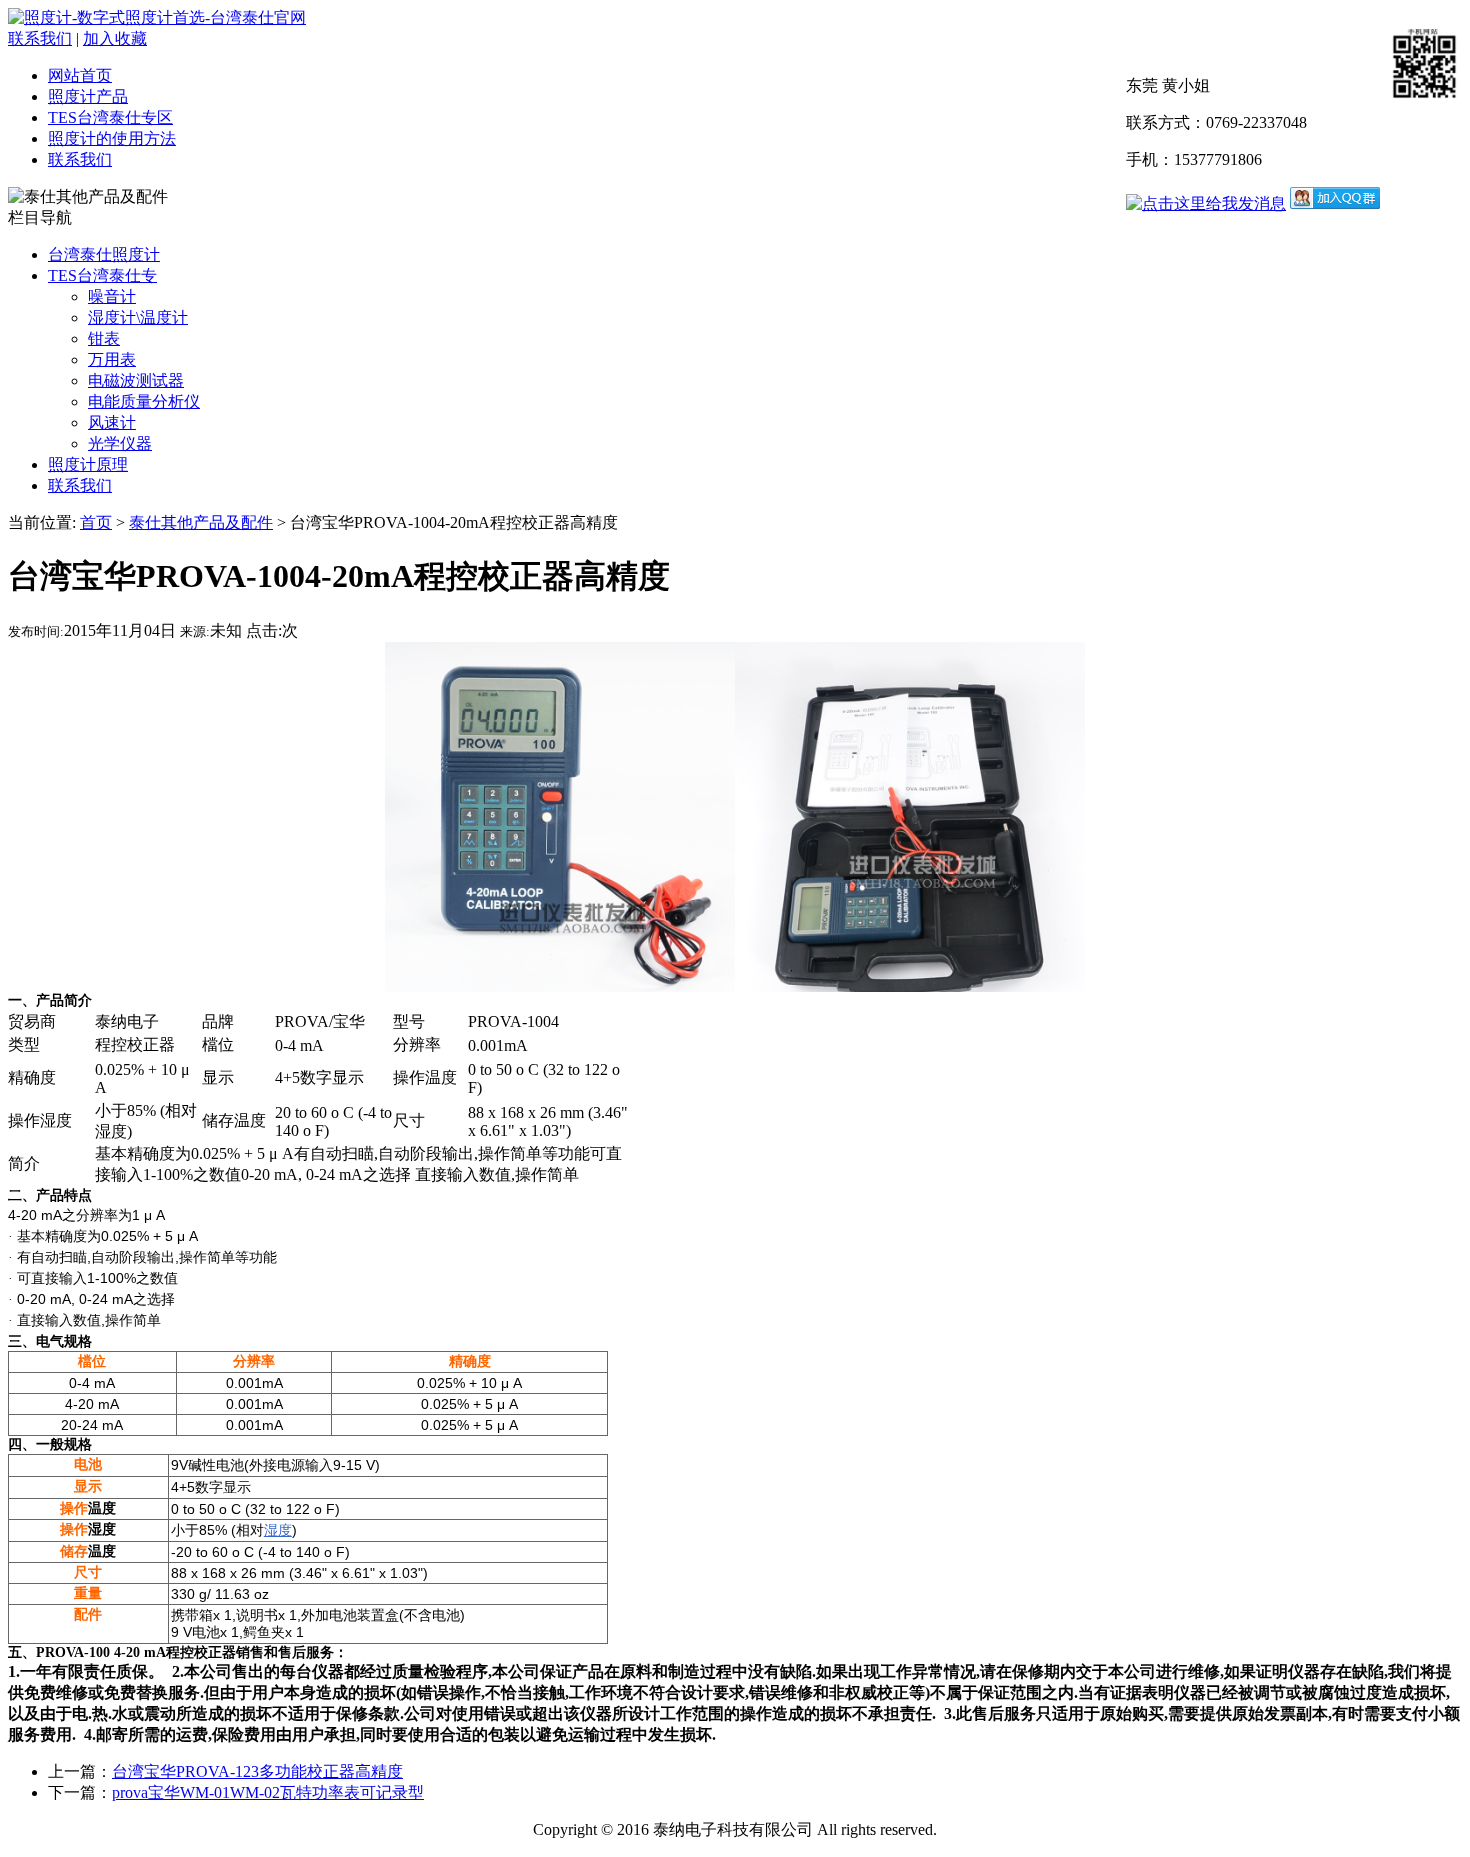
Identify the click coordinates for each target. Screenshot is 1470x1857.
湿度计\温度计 (138, 317)
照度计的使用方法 (112, 138)
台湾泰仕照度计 (104, 254)
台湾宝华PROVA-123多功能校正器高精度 (257, 1771)
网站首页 (80, 75)
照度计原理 (88, 464)
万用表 (112, 359)
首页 (96, 522)
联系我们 (40, 38)
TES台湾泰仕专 (102, 275)
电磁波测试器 (136, 380)
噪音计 (112, 296)
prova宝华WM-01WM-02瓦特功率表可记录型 (268, 1792)
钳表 (104, 338)
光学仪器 (120, 443)
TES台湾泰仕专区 (110, 117)
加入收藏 (115, 38)
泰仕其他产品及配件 (201, 522)
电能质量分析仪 (144, 401)
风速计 (112, 422)
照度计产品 (88, 96)
